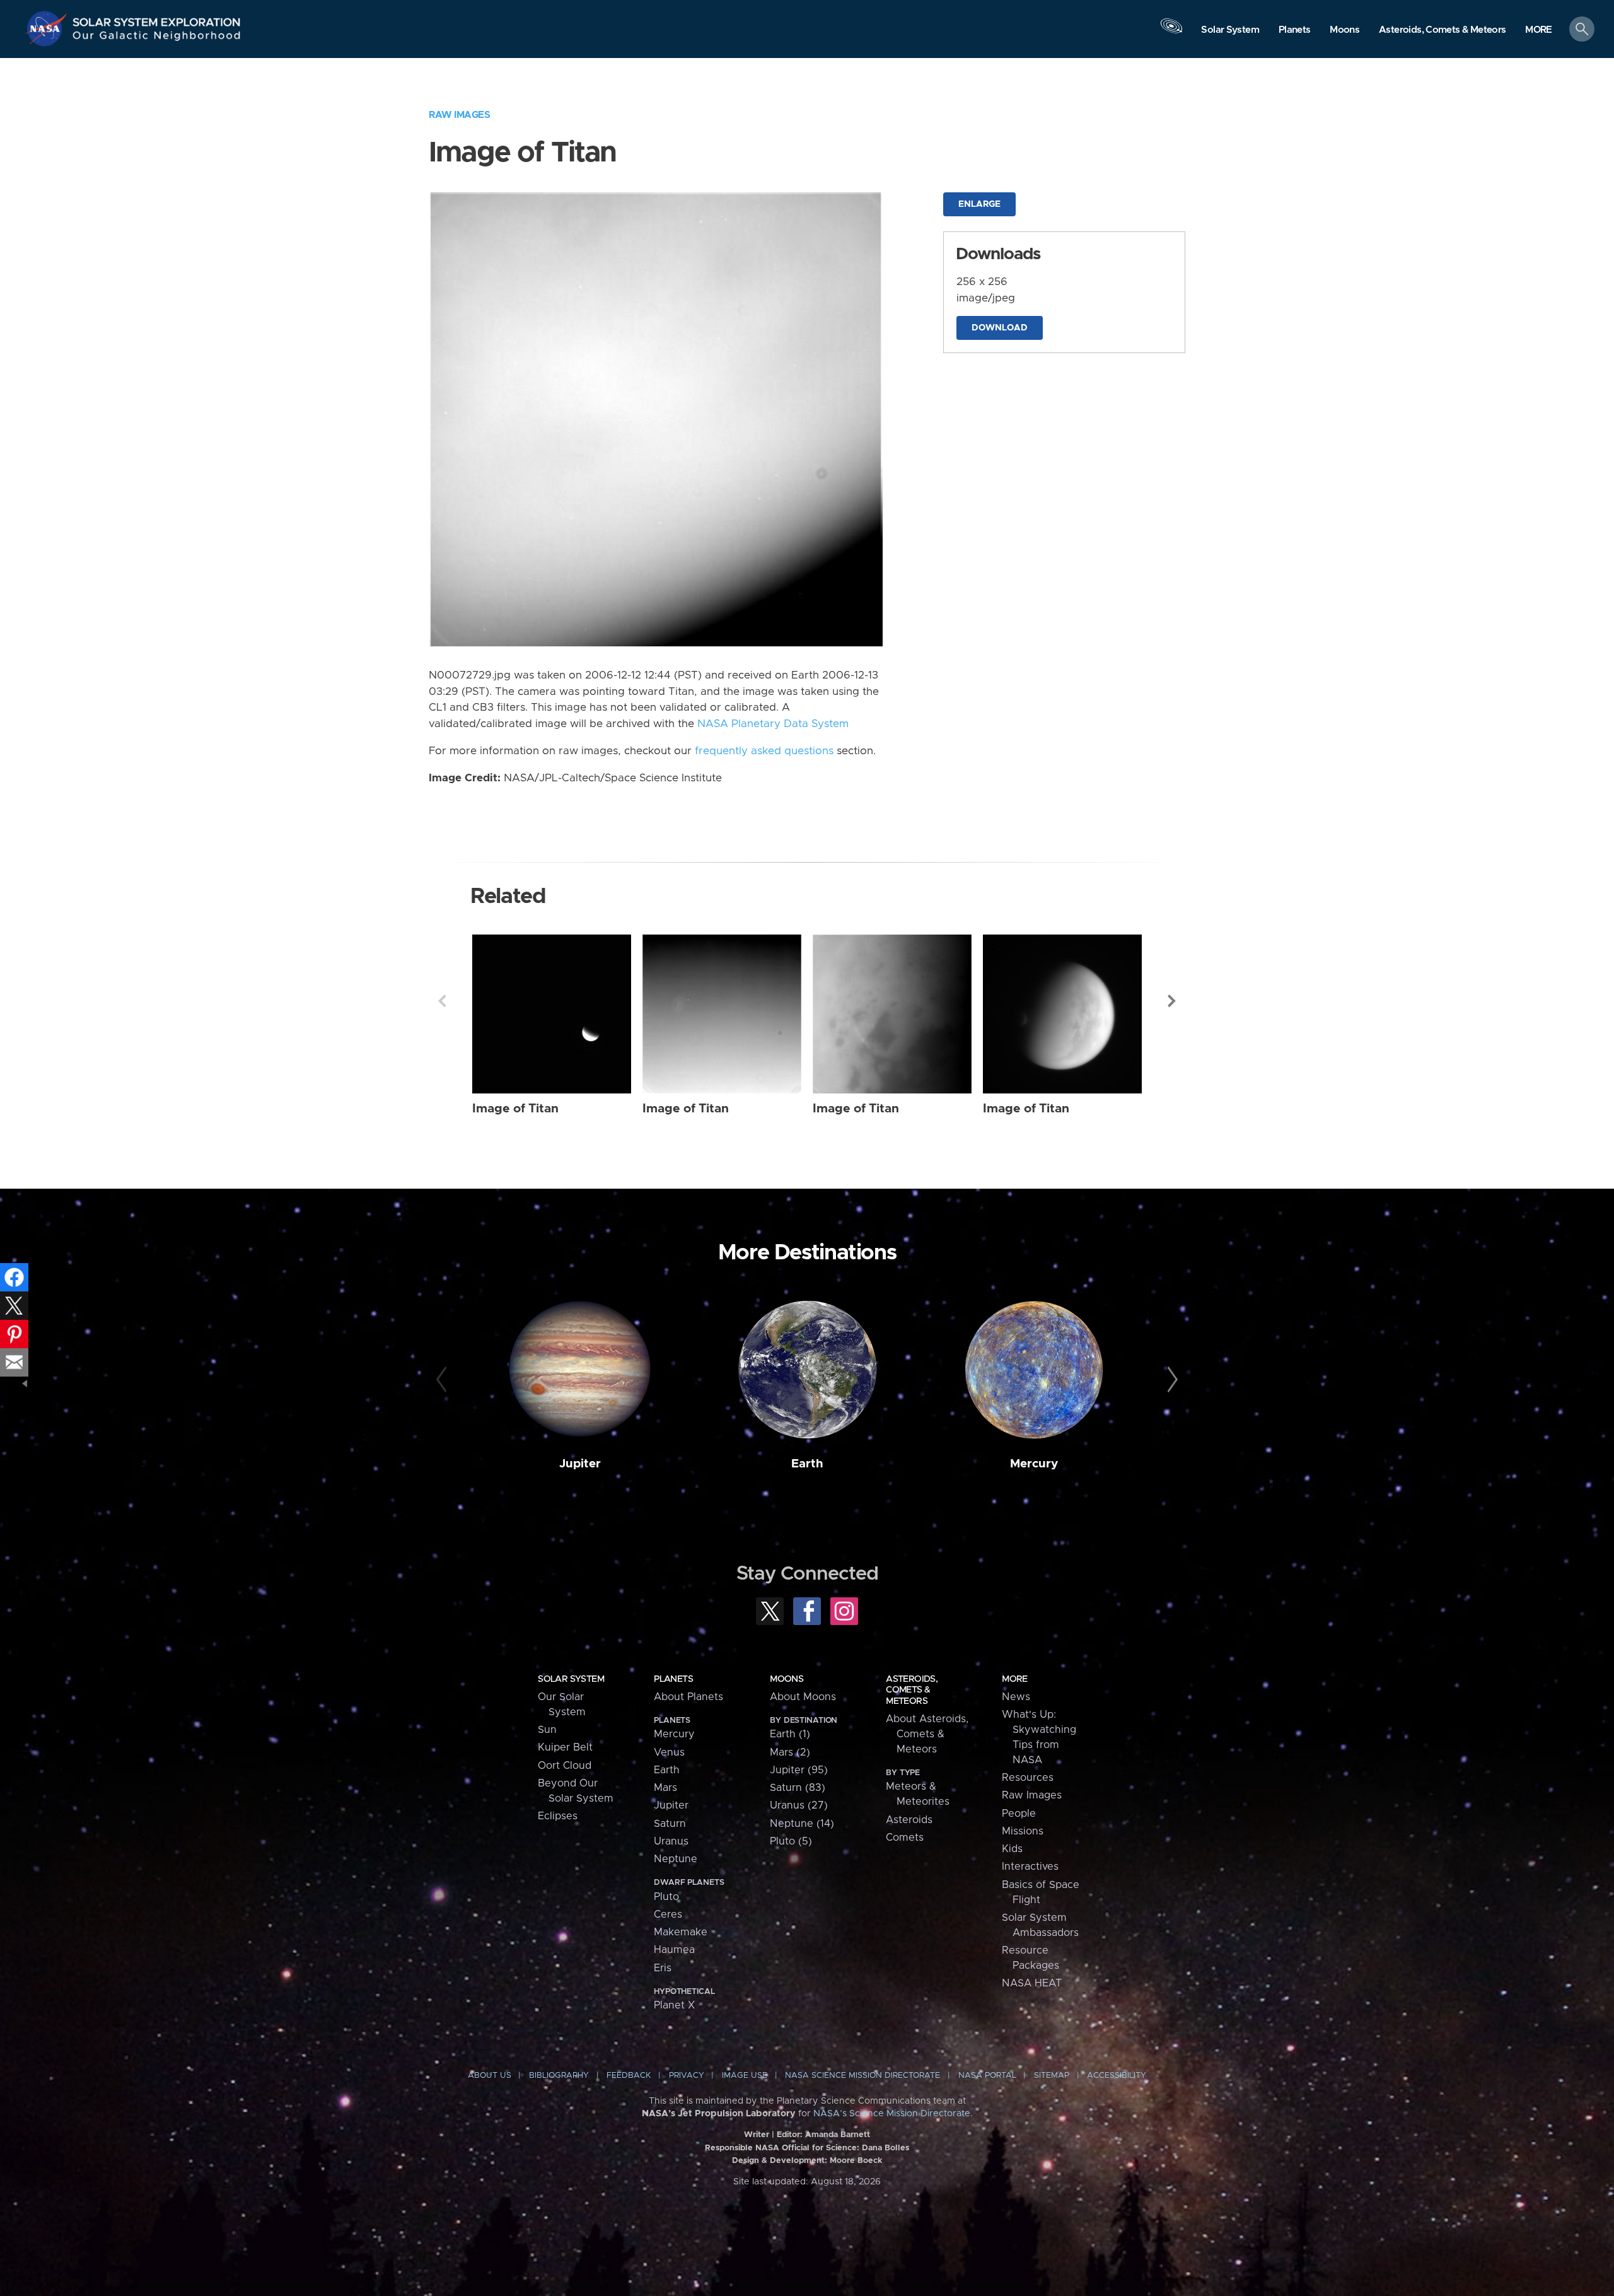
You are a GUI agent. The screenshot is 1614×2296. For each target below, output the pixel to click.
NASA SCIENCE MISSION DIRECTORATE (862, 2076)
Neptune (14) (802, 1824)
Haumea (674, 1950)
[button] (1539, 30)
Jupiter (580, 1464)
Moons (787, 1679)
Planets (673, 1679)
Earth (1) (790, 1734)
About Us (490, 2076)
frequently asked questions (764, 751)
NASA (48, 28)
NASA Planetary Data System (773, 724)
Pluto (666, 1897)
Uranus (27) (799, 1805)
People (1019, 1814)
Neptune (676, 1859)
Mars (665, 1788)
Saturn (670, 1824)
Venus (669, 1752)
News (1016, 1697)
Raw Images (459, 115)
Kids (1012, 1849)
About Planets (688, 1697)
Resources (1028, 1778)
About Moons (803, 1697)
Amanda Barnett (838, 2135)
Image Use (745, 2076)
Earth (807, 1464)
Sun (547, 1730)
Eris (663, 1968)
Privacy (687, 2076)
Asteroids (909, 1820)
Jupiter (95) (799, 1770)
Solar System (571, 1679)
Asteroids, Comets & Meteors (912, 1690)
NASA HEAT (1032, 1983)
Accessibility (1117, 2076)
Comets (905, 1838)
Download (1000, 328)
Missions (1023, 1831)
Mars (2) (790, 1752)
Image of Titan (515, 1109)
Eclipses (558, 1816)
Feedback (629, 2076)
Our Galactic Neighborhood (157, 38)
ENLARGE (979, 204)
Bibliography (559, 2076)
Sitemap (1052, 2076)
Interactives (1030, 1867)
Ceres (668, 1914)
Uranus (671, 1841)
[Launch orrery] (1171, 32)
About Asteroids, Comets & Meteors (927, 1734)
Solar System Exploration (157, 19)
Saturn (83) (798, 1788)
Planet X (674, 2005)
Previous (442, 1001)
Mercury (1034, 1464)
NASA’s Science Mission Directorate (892, 2114)
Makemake (681, 1932)
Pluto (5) (791, 1841)
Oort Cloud (565, 1766)
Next (1172, 1001)
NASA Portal (987, 2076)
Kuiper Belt (565, 1747)
